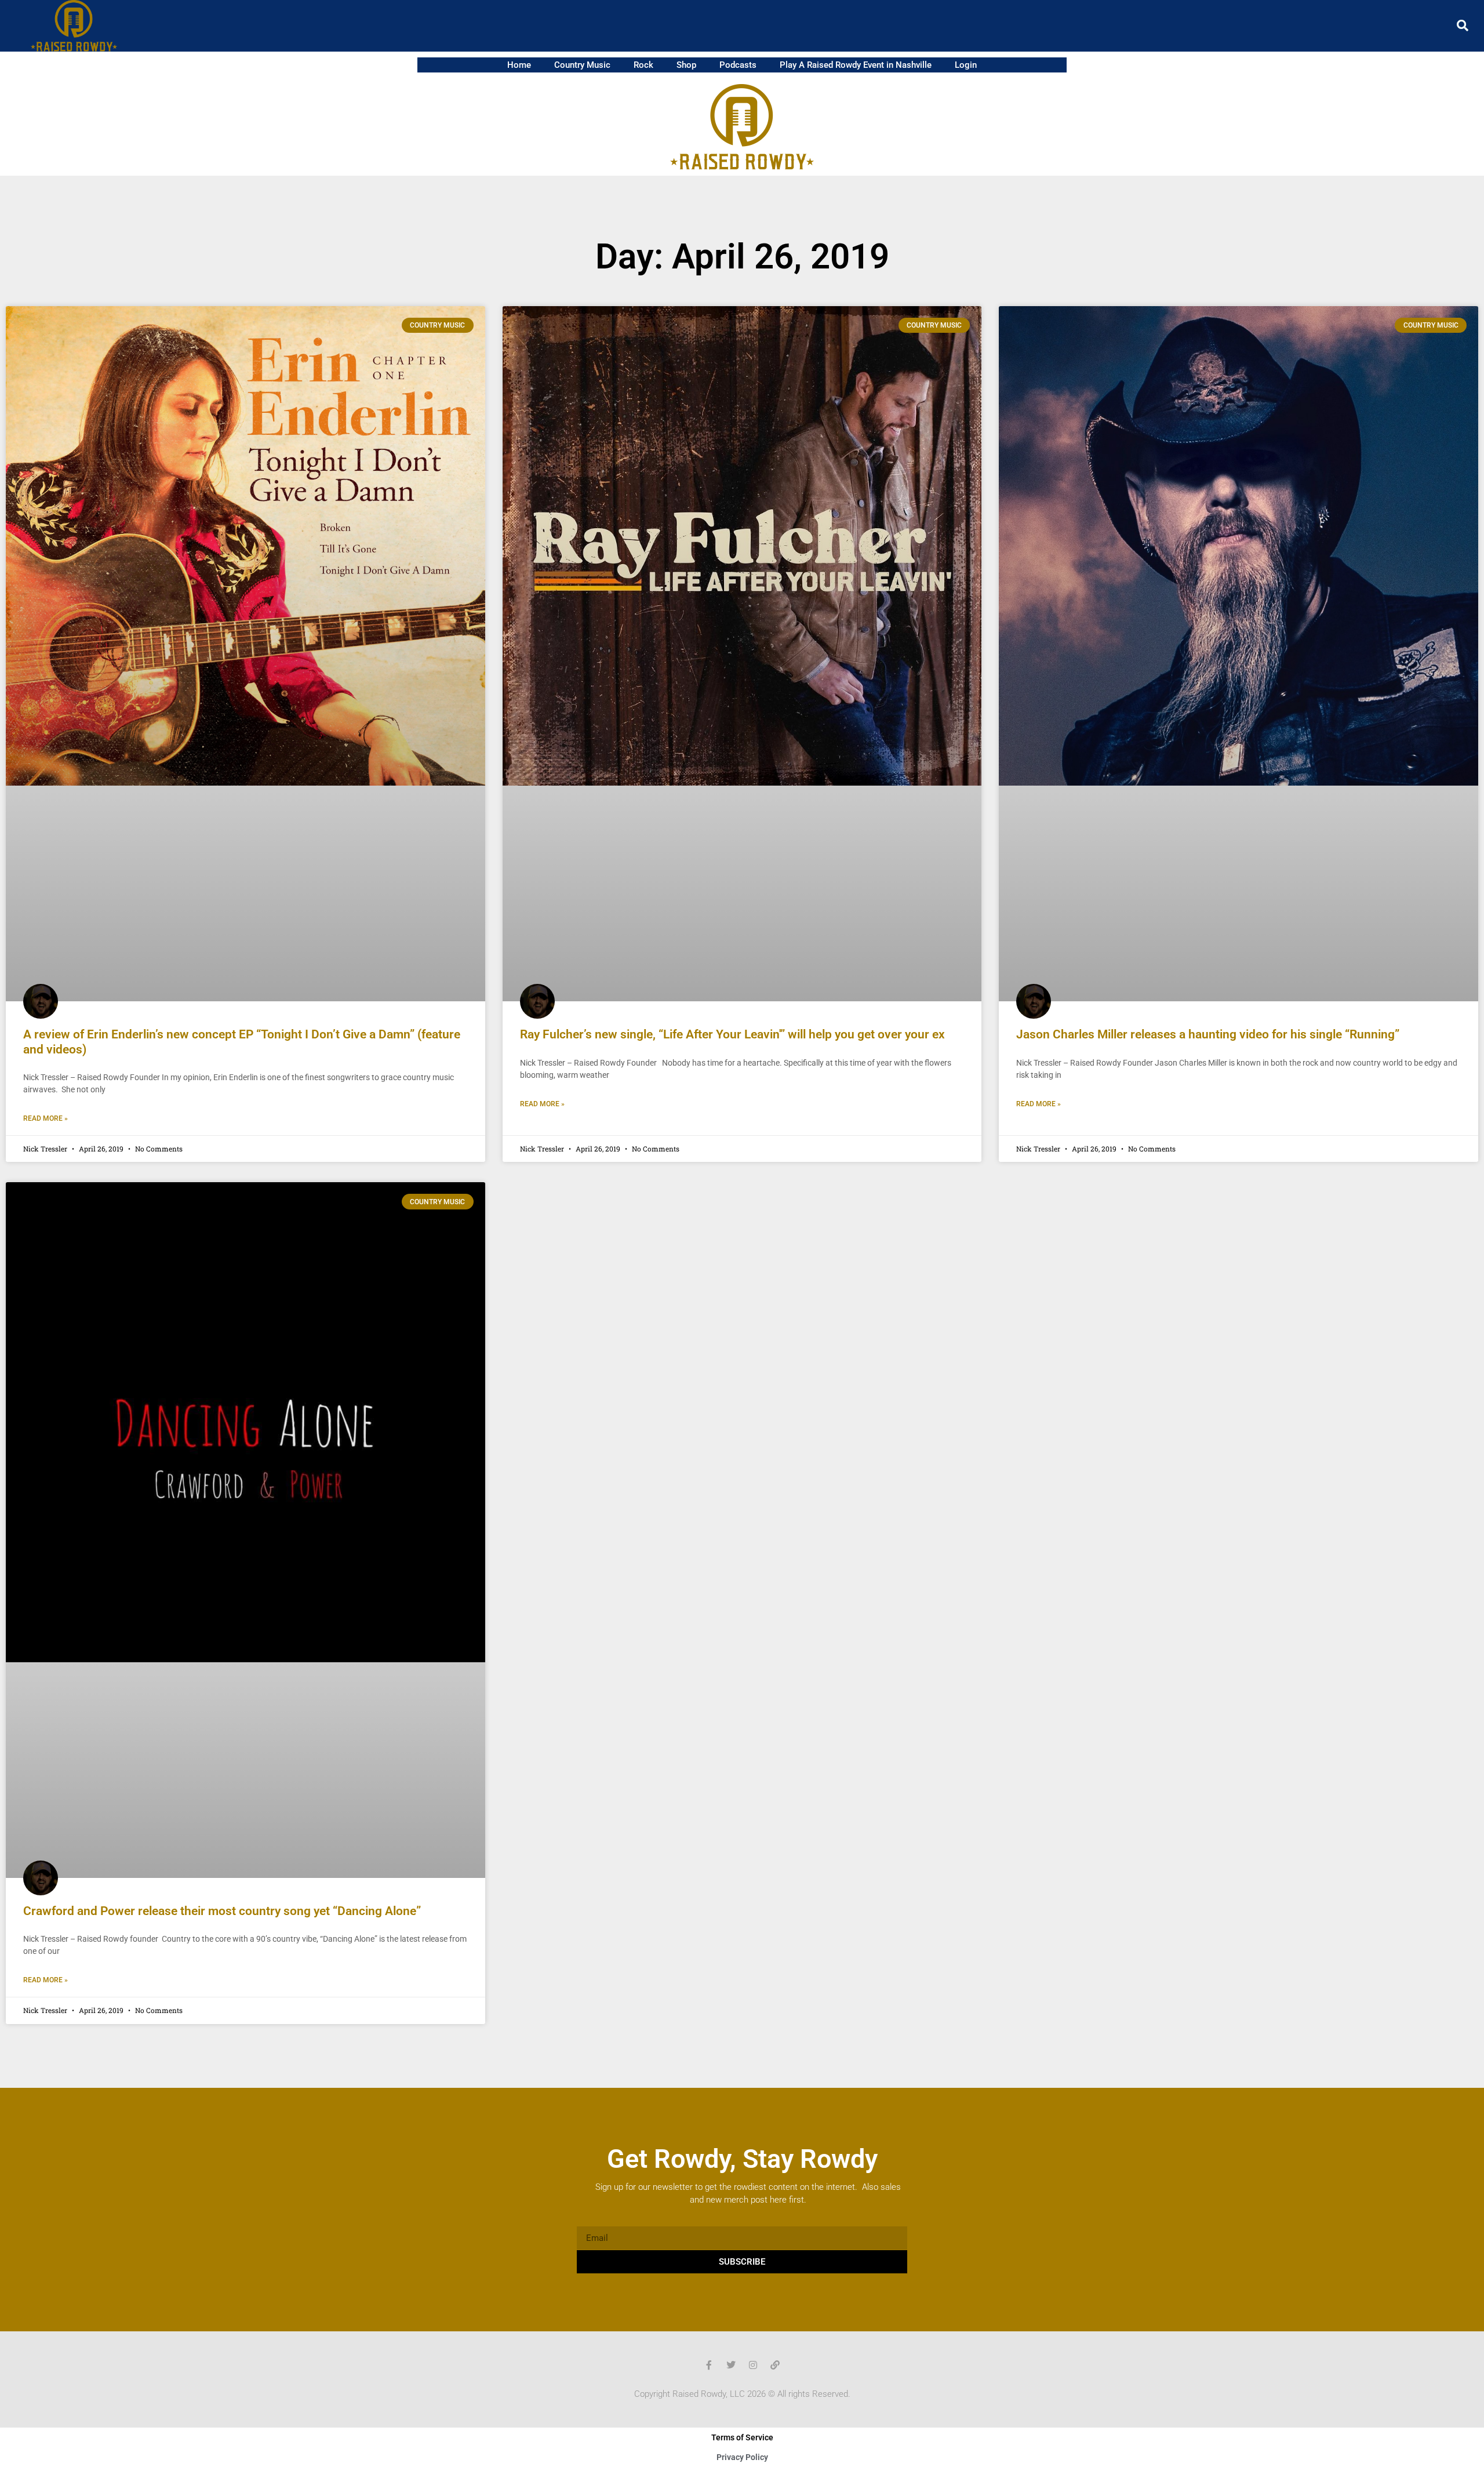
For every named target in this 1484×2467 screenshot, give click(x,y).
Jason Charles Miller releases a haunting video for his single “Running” (1208, 1034)
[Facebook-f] (709, 2365)
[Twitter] (731, 2365)
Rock (643, 65)
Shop (686, 65)
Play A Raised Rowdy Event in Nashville (856, 65)
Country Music (582, 65)
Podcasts (738, 65)
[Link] (775, 2365)
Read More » (46, 1118)
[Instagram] (753, 2365)
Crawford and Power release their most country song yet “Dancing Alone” (222, 1911)
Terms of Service (742, 2437)
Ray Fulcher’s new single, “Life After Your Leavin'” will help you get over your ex (732, 1034)
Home (519, 65)
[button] (1463, 26)
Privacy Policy (742, 2457)
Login (966, 65)
